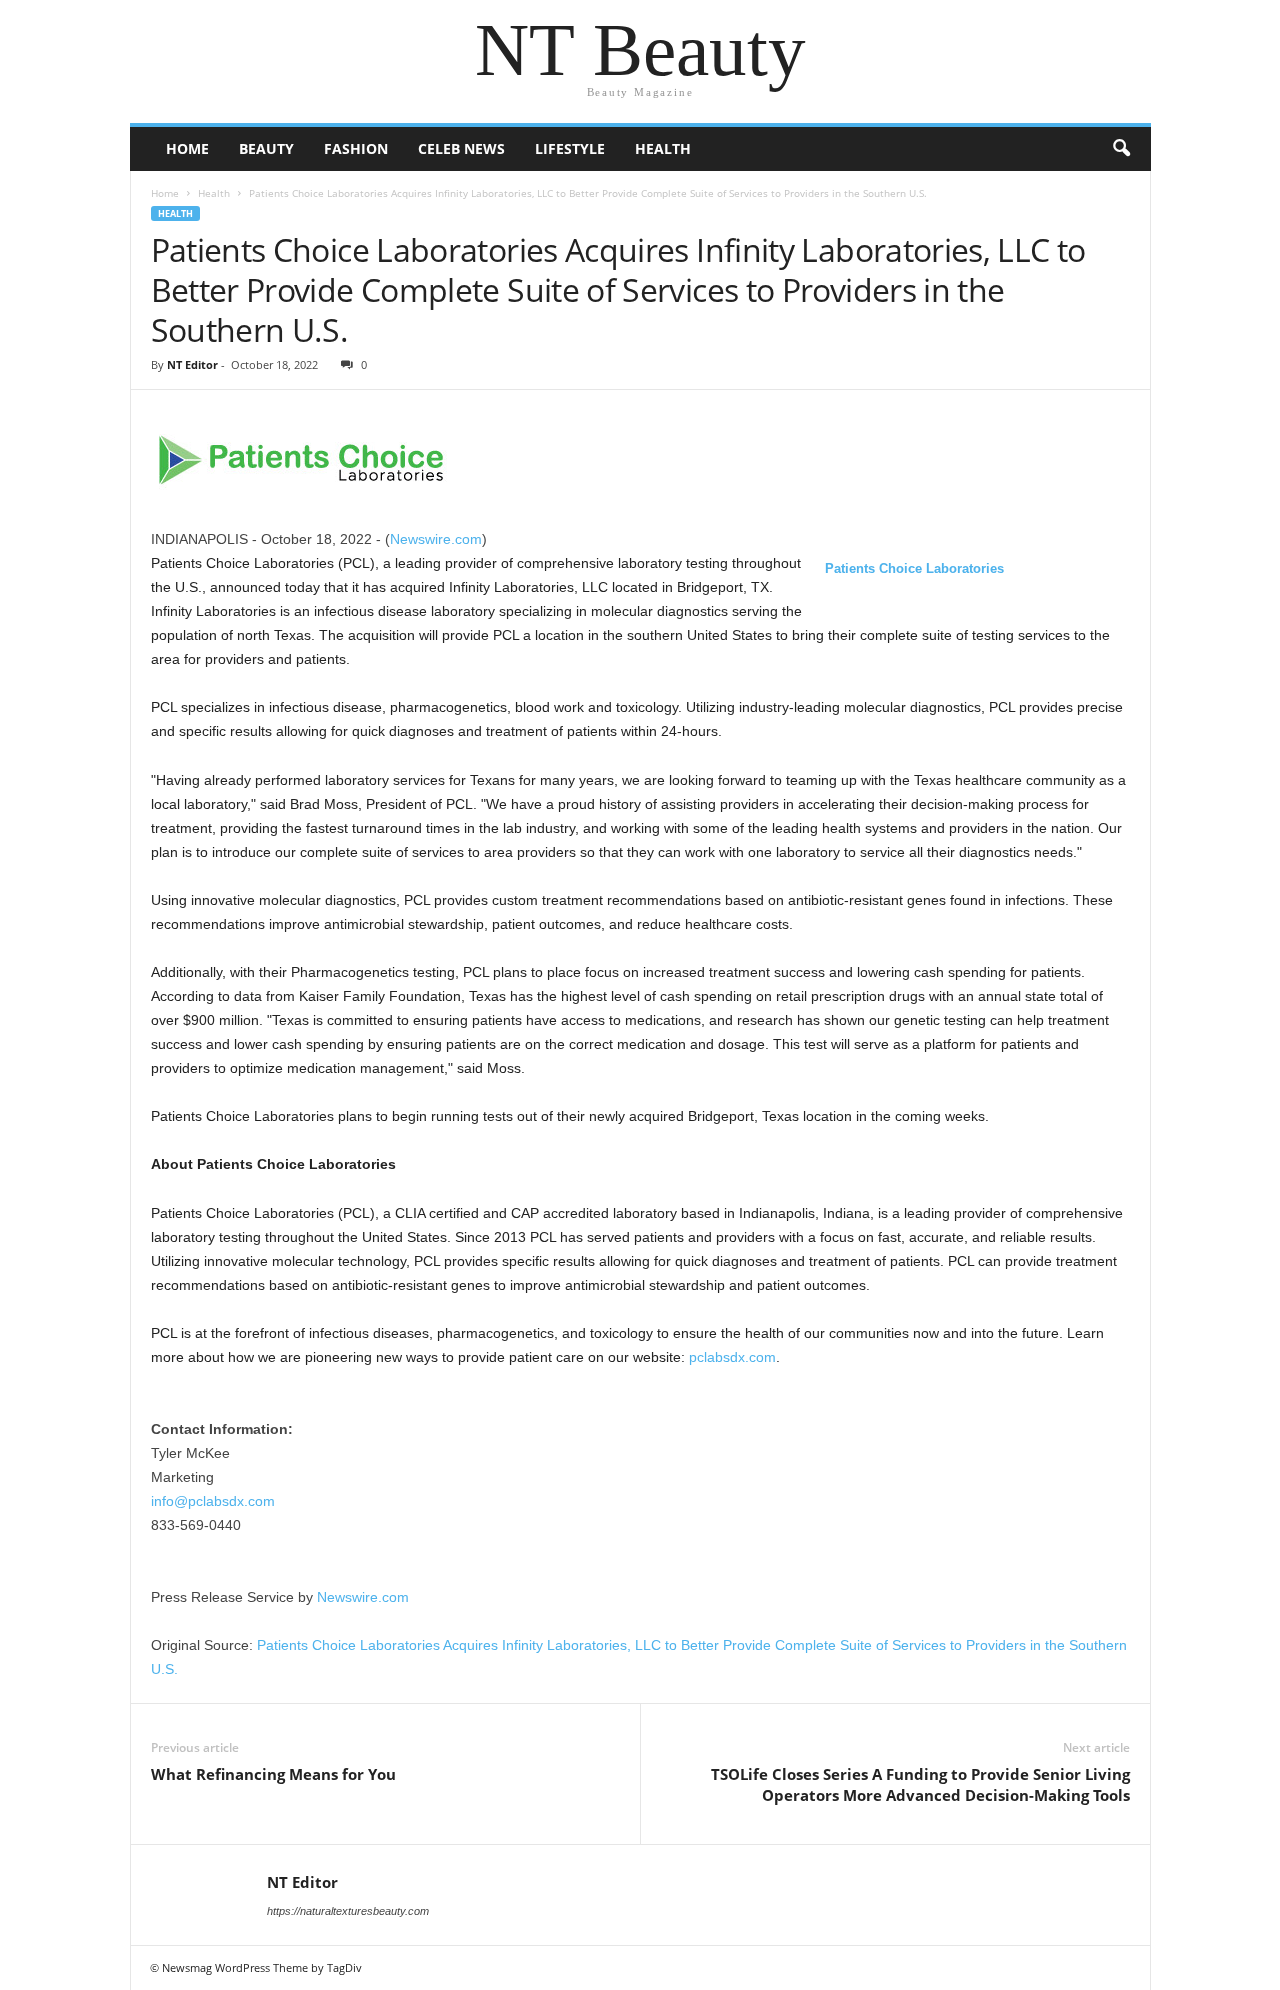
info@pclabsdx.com (213, 1501)
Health (663, 148)
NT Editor (192, 364)
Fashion (356, 148)
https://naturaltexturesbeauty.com (348, 1911)
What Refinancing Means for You (273, 1774)
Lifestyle (570, 148)
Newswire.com (436, 539)
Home (187, 148)
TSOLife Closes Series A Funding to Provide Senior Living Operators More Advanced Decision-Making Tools (920, 1784)
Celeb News (461, 148)
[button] (1121, 149)
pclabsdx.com (732, 1357)
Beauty (266, 148)
